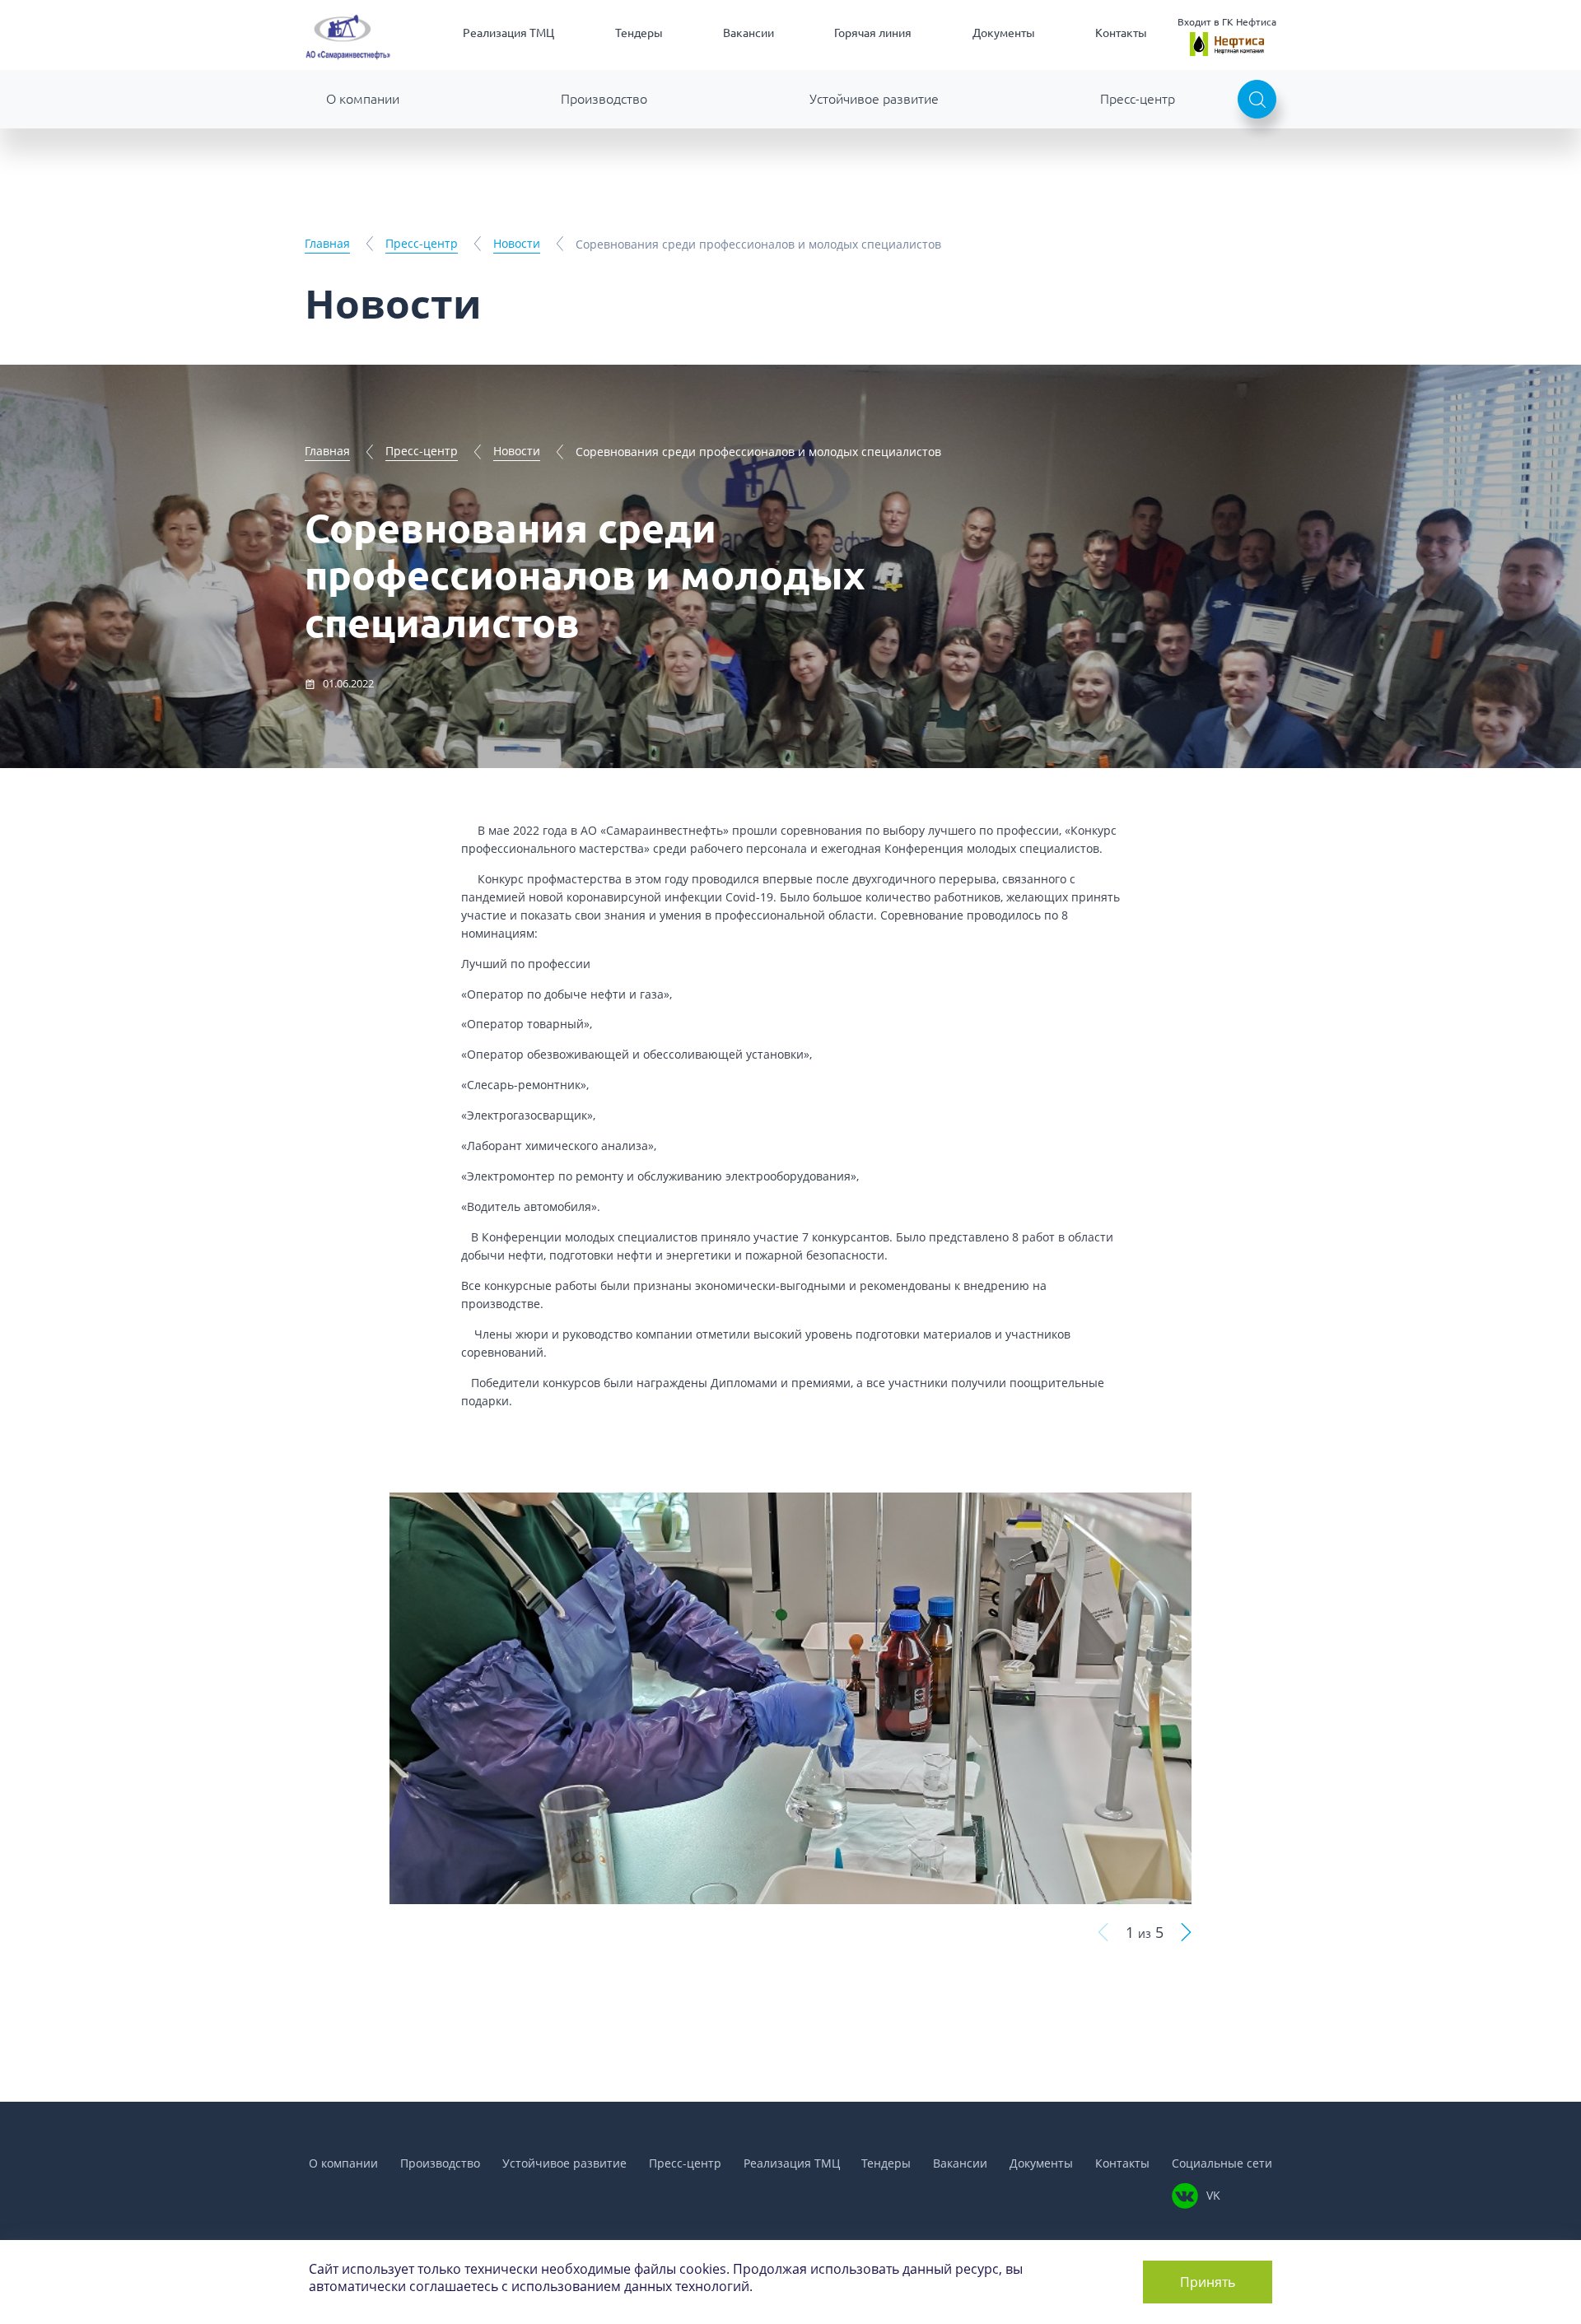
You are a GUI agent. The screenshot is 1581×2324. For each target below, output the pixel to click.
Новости (517, 243)
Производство (604, 99)
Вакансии (749, 33)
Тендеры (639, 33)
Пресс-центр (1138, 99)
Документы (1004, 33)
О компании (363, 99)
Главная (327, 243)
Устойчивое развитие (874, 99)
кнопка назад (1103, 1933)
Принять (1208, 2282)
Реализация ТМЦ (508, 33)
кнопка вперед (1186, 1933)
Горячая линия (873, 33)
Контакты (1121, 33)
